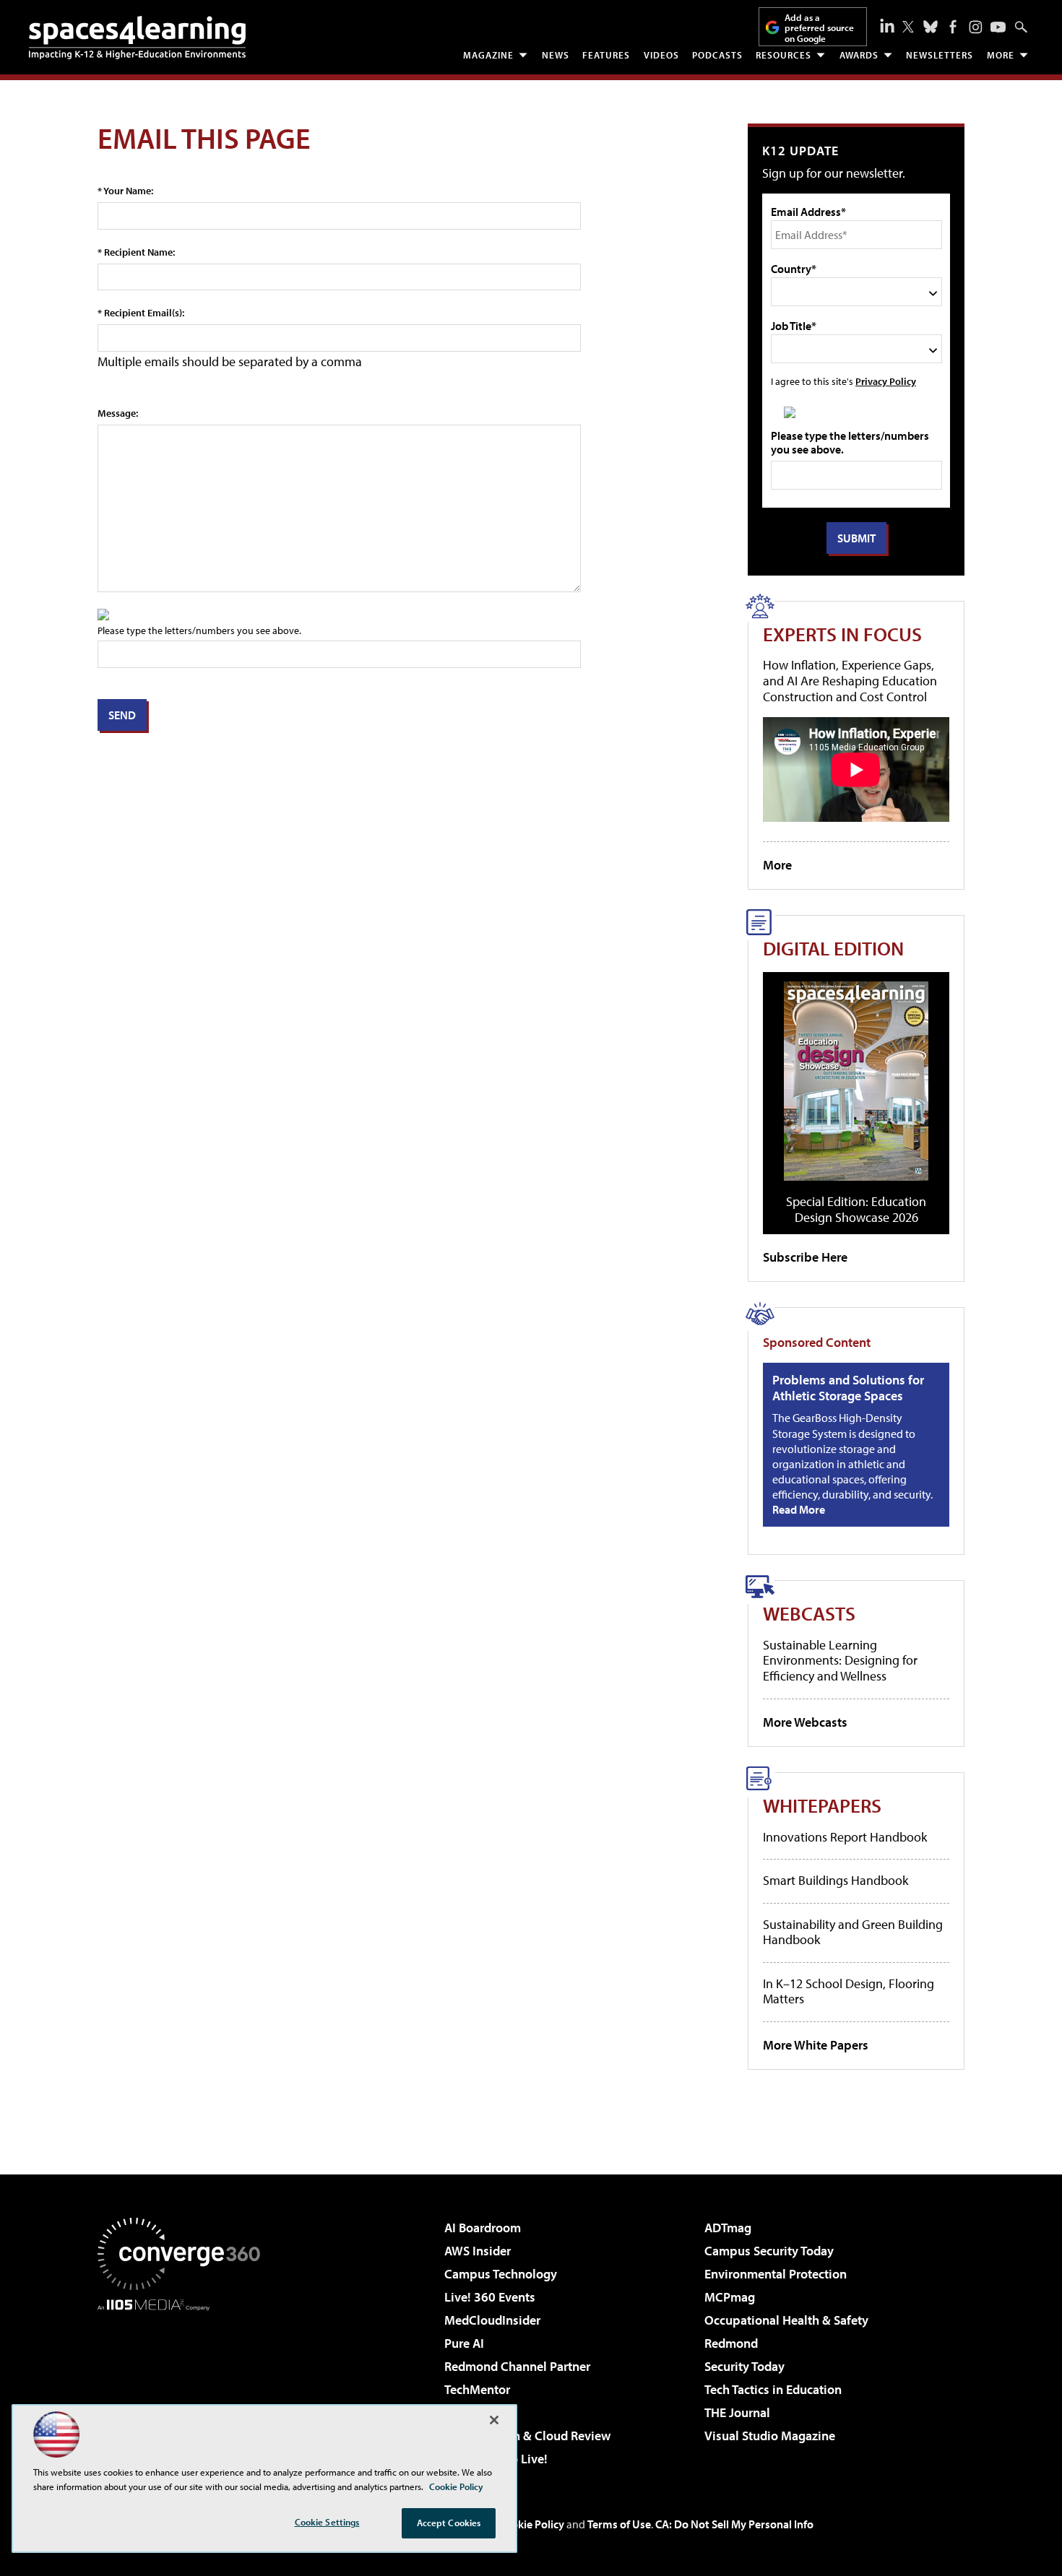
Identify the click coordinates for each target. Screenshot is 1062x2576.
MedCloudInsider (492, 2320)
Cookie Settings (327, 2522)
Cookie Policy (531, 2524)
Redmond (731, 2343)
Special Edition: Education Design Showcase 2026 (856, 1209)
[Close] (494, 2420)
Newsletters (940, 55)
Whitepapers (822, 1805)
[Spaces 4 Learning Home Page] (137, 38)
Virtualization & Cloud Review (527, 2436)
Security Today (744, 2366)
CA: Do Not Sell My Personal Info (734, 2524)
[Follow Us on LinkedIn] (887, 25)
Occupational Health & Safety (786, 2320)
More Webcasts (805, 1722)
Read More (799, 1509)
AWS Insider (478, 2251)
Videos (661, 55)
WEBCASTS (809, 1613)
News (556, 55)
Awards (859, 55)
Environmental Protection (776, 2274)
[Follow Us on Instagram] (976, 27)
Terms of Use (619, 2524)
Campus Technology (501, 2274)
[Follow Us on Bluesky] (931, 27)
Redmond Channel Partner (517, 2366)
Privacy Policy (886, 381)
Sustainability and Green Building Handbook (853, 1932)
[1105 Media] (184, 2385)
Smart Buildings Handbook (836, 1880)
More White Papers (816, 2045)
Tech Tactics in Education (773, 2389)
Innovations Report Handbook (845, 1837)
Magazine (488, 55)
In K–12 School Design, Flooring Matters (849, 1991)
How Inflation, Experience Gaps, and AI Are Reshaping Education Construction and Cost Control (850, 680)
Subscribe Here (805, 1257)
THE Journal (737, 2412)
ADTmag (728, 2228)
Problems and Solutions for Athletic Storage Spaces (848, 1388)
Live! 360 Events (490, 2297)
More (1001, 55)
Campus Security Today (769, 2251)
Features (606, 55)
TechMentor (477, 2389)
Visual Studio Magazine (770, 2436)
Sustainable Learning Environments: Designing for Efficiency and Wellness (840, 1660)
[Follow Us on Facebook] (953, 27)
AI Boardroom (483, 2228)
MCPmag (730, 2297)
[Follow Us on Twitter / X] (908, 27)
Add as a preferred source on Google (819, 28)
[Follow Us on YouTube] (998, 27)
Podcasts (717, 55)
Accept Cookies (449, 2523)
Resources (783, 55)
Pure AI (464, 2343)
